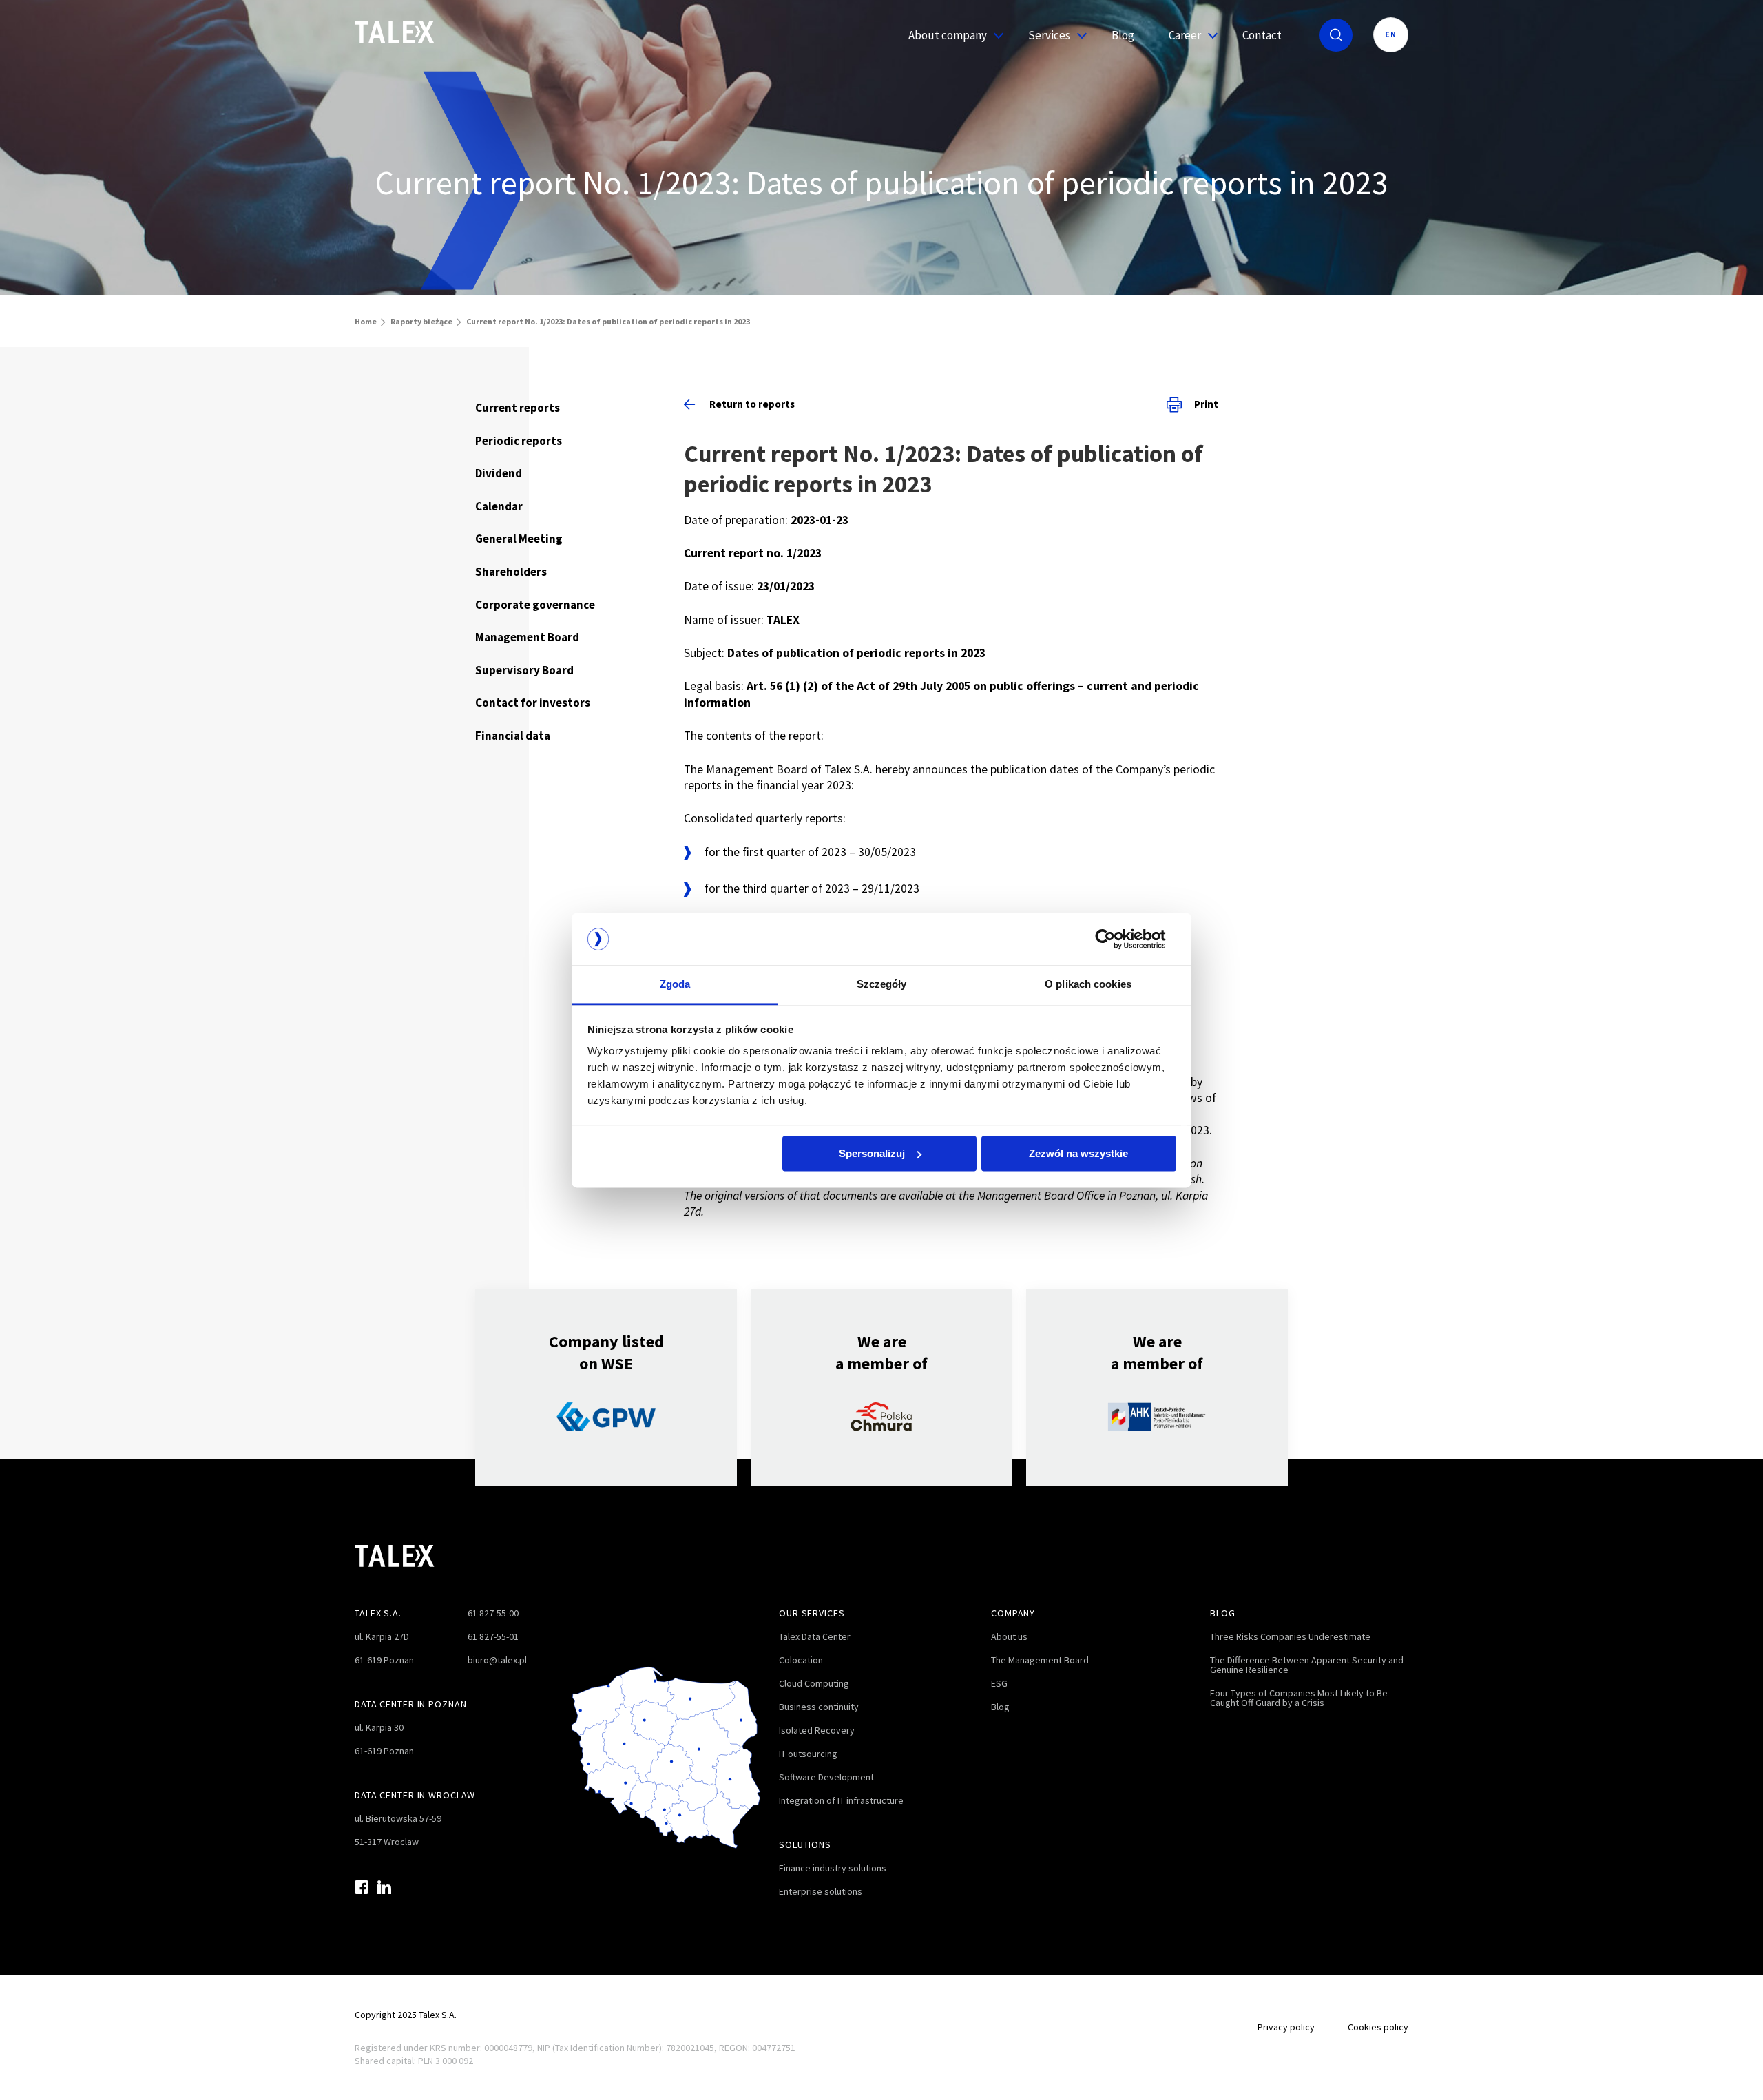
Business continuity (819, 1707)
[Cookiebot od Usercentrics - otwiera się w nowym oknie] (1116, 939)
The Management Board (1040, 1660)
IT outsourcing (808, 1754)
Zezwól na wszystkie (1078, 1153)
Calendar (499, 506)
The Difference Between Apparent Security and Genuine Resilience (1307, 1665)
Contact (1262, 35)
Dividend (499, 473)
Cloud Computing (814, 1683)
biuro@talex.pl (497, 1660)
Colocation (801, 1660)
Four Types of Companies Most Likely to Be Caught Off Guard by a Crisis (1299, 1698)
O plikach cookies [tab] (1088, 985)
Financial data (513, 736)
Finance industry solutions (833, 1868)
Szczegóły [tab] (882, 985)
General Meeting (519, 539)
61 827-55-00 (493, 1613)
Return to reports (752, 404)
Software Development (826, 1777)
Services (1049, 35)
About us (1009, 1636)
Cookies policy (1378, 2027)
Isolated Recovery (817, 1730)
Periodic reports (519, 441)
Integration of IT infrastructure (841, 1800)
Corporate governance (535, 605)
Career (1185, 35)
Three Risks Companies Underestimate (1290, 1636)
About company (948, 35)
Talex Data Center (815, 1636)
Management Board (527, 637)
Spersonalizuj (872, 1153)
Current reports (518, 408)
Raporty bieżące (421, 321)
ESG (999, 1683)
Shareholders (511, 572)
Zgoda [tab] (675, 985)
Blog (1123, 35)
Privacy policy (1286, 2027)
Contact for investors (533, 703)
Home (366, 321)
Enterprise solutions (821, 1891)
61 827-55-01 (493, 1636)
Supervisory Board (524, 670)
